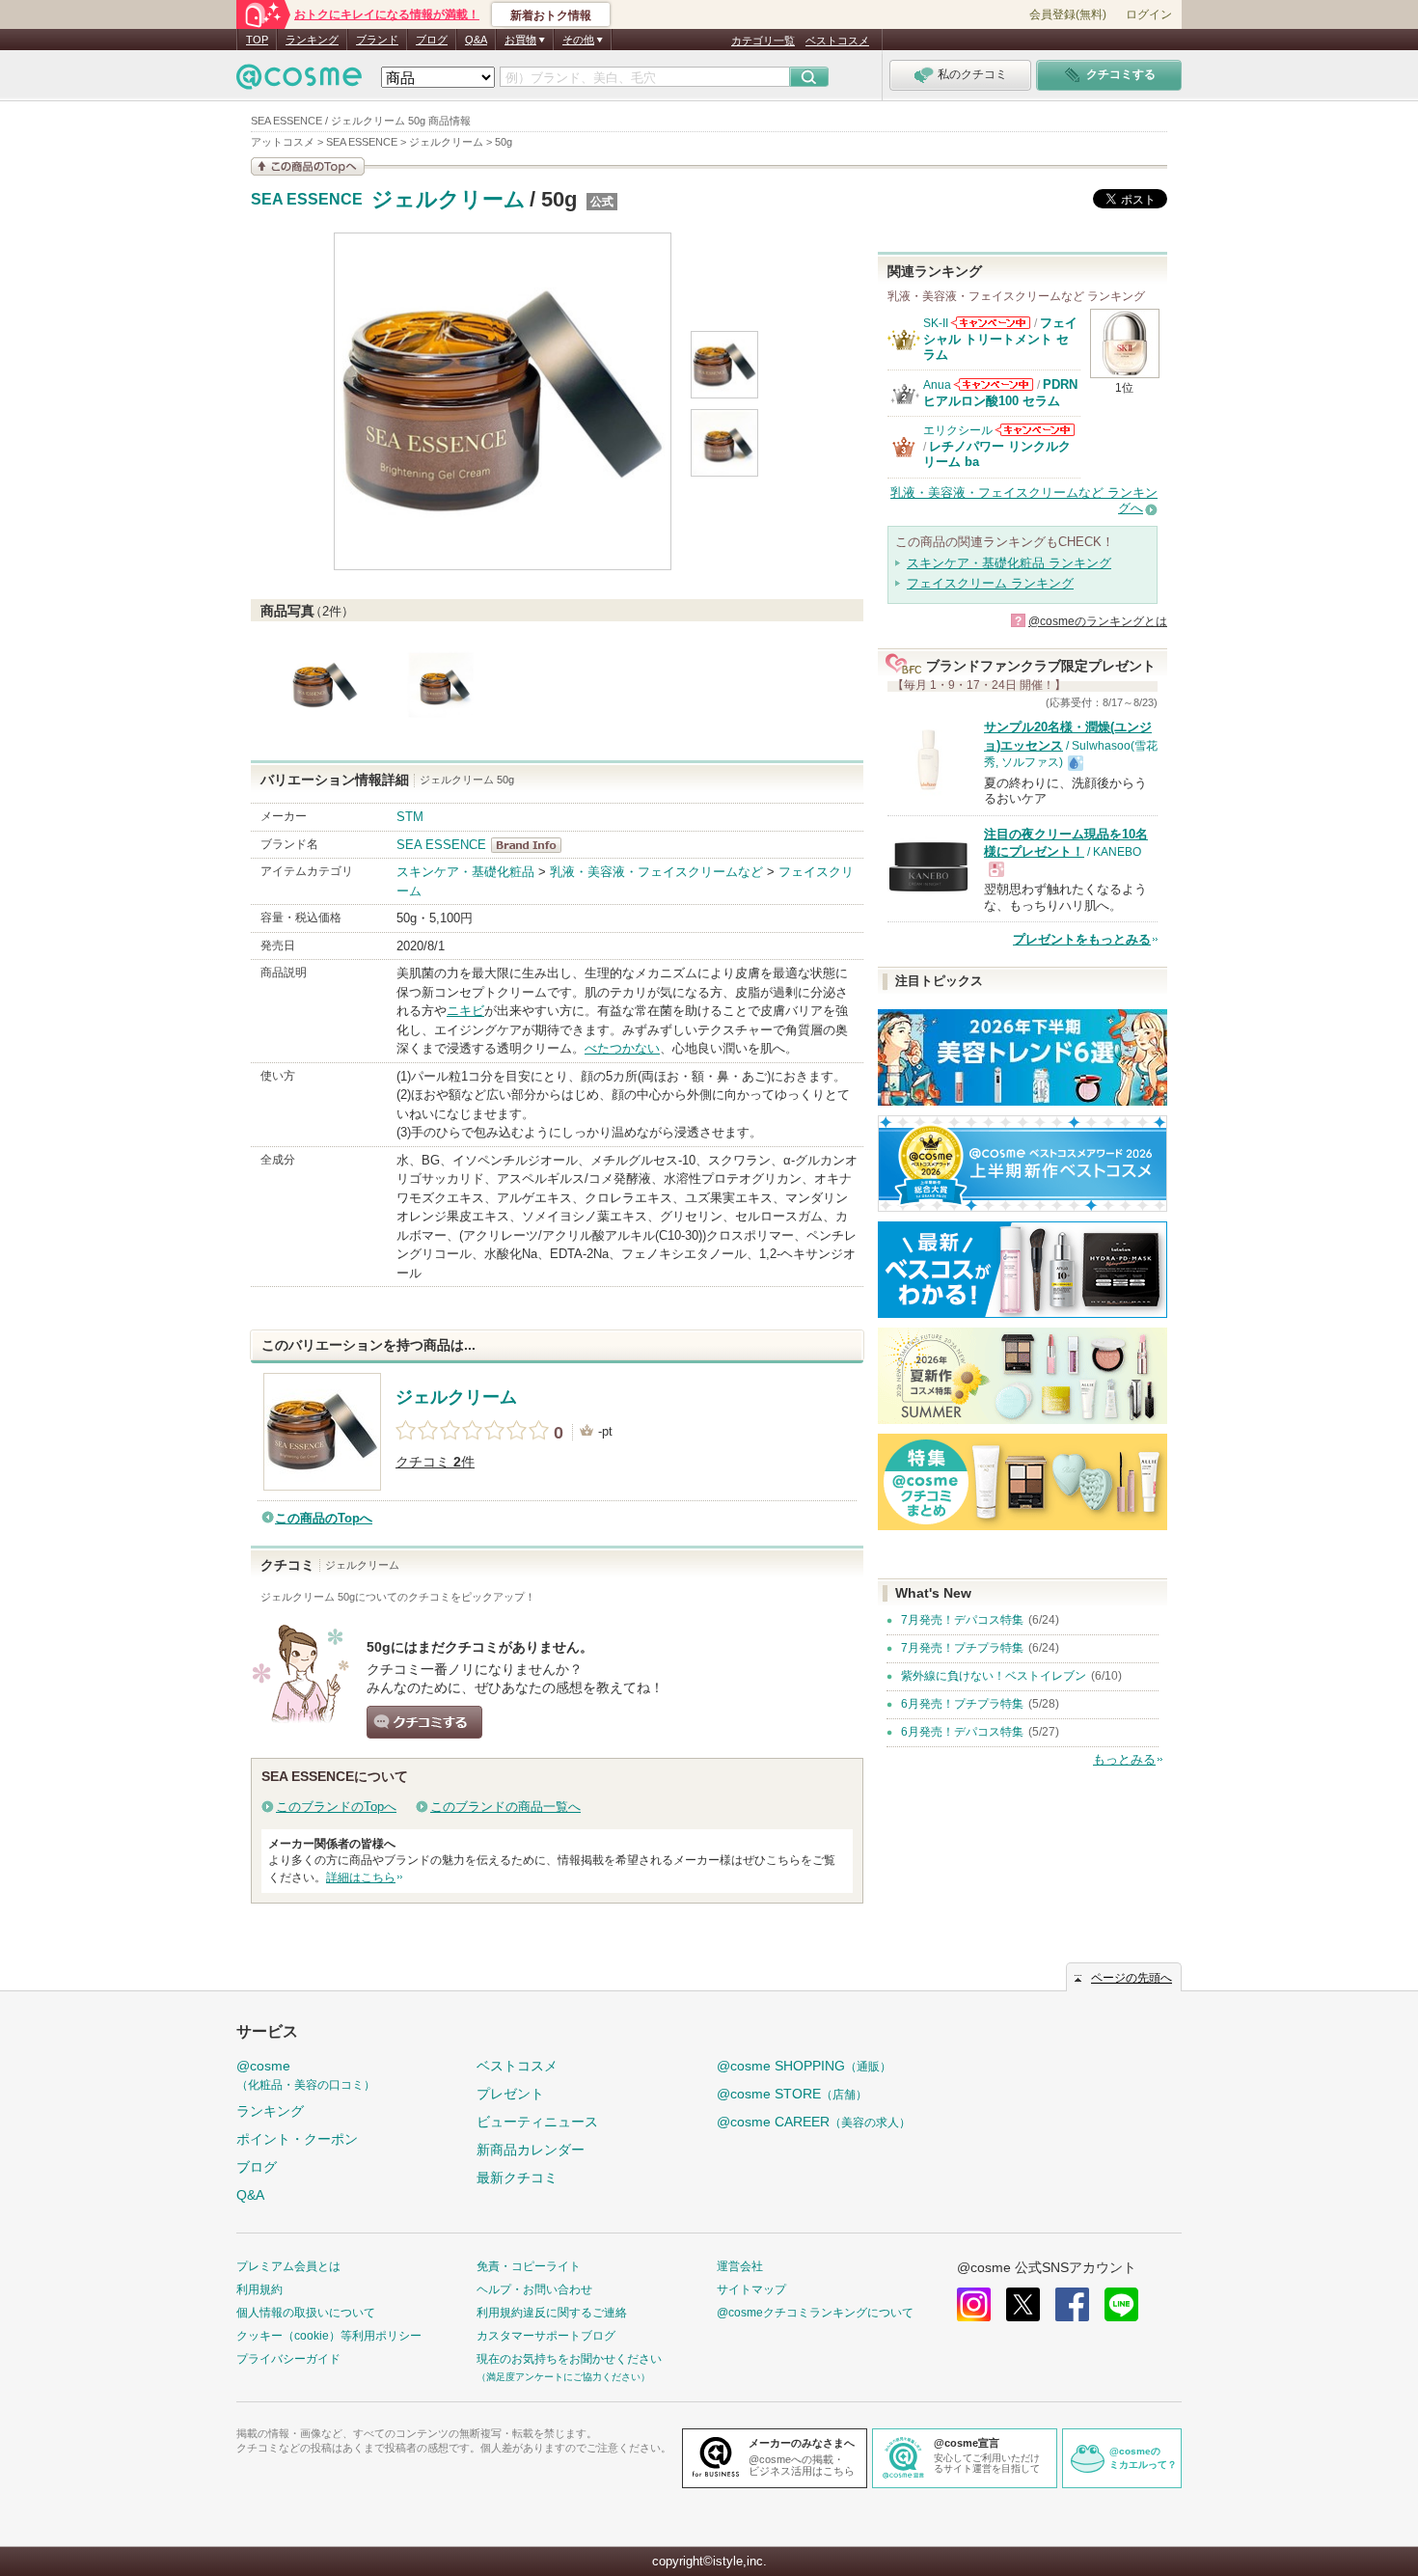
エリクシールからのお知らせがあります (1035, 430)
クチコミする (424, 1722)
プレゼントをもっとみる (1082, 939)
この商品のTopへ (324, 1518)
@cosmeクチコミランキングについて (815, 2313)
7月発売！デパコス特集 (962, 1620)
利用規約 (259, 2289)
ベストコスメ (837, 41)
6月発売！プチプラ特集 (962, 1704)
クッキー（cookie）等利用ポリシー (329, 2336)
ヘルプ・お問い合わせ (534, 2289)
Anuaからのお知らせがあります (994, 384)
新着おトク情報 (551, 15)
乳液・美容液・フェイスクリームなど (656, 872)
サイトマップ (751, 2289)
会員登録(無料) (1068, 14)
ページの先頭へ (1132, 1978)
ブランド (377, 40)
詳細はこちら (361, 1877)
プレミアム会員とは (288, 2266)
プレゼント (510, 2094)
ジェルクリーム (449, 199)
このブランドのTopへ (336, 1807)
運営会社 (740, 2266)
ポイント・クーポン (297, 2139)
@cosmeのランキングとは (1098, 621)
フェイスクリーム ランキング (990, 583)
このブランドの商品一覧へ (505, 1807)
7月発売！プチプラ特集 (962, 1648)
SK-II (936, 323)
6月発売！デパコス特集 (962, 1732)
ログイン (1149, 14)
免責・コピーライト (529, 2266)
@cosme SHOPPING (804, 2066)
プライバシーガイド (288, 2359)
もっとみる (1124, 1759)
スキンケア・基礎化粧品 (465, 872)
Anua (937, 385)
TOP (257, 40)
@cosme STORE (792, 2094)
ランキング (312, 40)
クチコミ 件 (435, 1462)
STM (410, 817)
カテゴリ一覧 (763, 41)
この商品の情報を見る (308, 166)
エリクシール (958, 430)
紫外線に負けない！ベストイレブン (994, 1676)
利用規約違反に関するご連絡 (552, 2313)
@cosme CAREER (814, 2122)
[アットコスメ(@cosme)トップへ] (299, 82)
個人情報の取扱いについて (306, 2313)
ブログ (432, 40)
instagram (974, 2304)
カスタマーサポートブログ (546, 2336)
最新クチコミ (517, 2178)
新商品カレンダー (531, 2150)
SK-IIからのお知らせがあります (991, 323)
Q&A (476, 40)
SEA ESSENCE (307, 200)
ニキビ (465, 1011)
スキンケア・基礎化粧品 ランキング (1009, 563)
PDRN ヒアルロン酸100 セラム (1000, 392)
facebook (1072, 2304)
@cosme (306, 2075)
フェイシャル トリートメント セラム (1000, 339)
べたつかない (622, 1048)
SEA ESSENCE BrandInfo (532, 845)
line (1121, 2304)
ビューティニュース (537, 2122)
